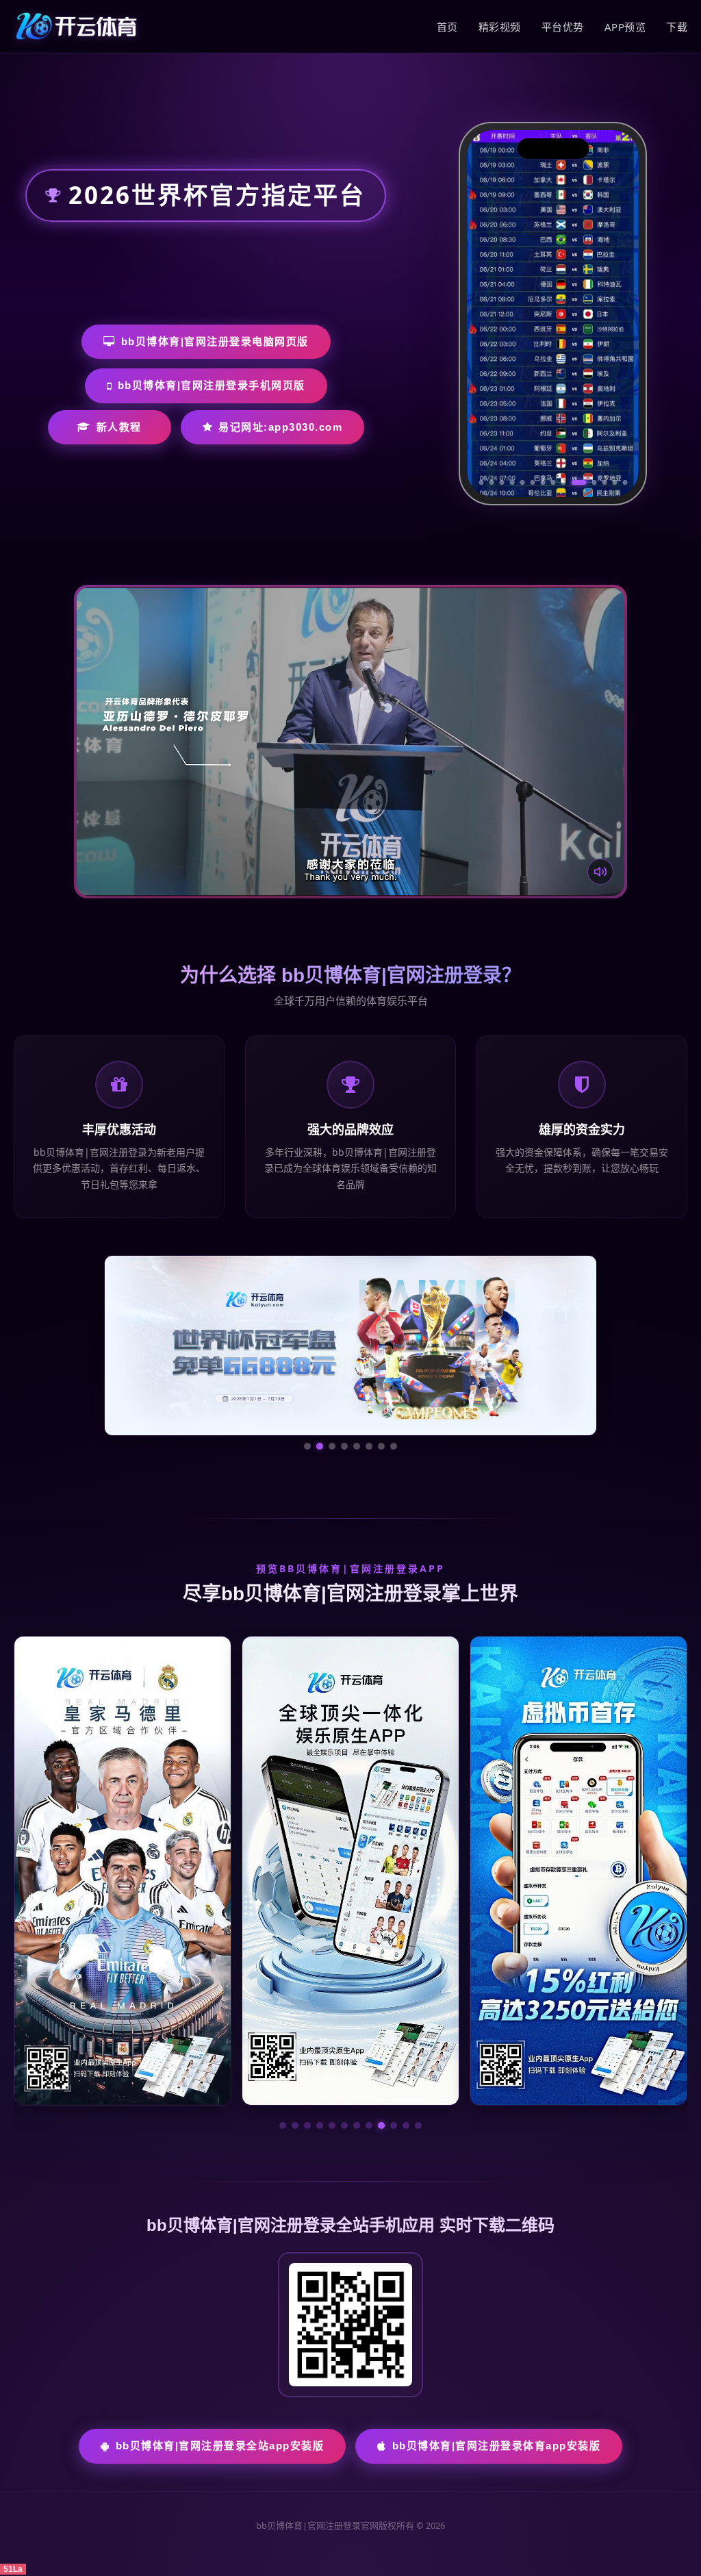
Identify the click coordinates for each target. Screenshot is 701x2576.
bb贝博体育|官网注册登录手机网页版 (212, 385)
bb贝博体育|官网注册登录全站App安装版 (220, 2446)
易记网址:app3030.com (280, 427)
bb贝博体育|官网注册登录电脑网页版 (215, 341)
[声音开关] (600, 872)
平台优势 (563, 27)
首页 (447, 27)
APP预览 (625, 27)
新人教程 (119, 427)
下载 (677, 27)
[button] (283, 2125)
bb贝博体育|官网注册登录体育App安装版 (497, 2446)
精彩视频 (500, 27)
